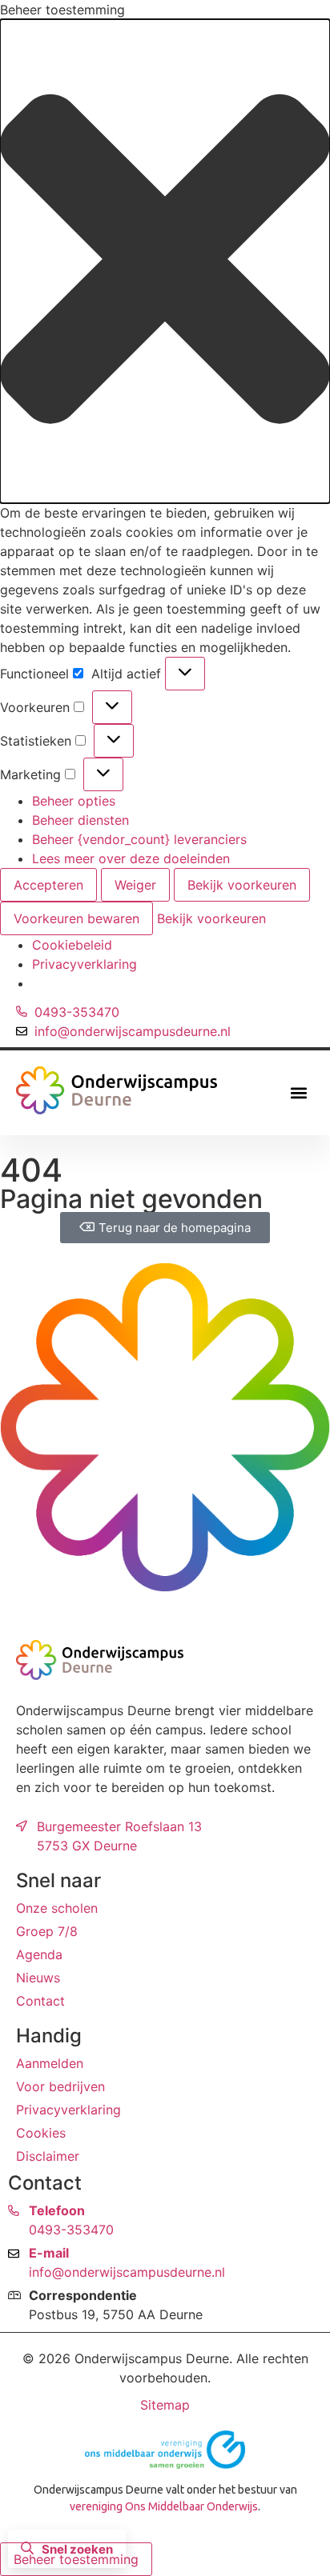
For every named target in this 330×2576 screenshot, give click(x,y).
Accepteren (48, 885)
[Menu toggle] (299, 1093)
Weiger (135, 885)
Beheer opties (74, 801)
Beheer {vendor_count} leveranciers (139, 839)
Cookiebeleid (72, 945)
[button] (165, 261)
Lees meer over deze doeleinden (131, 858)
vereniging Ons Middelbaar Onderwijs (164, 2506)
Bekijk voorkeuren (242, 885)
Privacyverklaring (85, 964)
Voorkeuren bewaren (76, 918)
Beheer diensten (80, 820)
